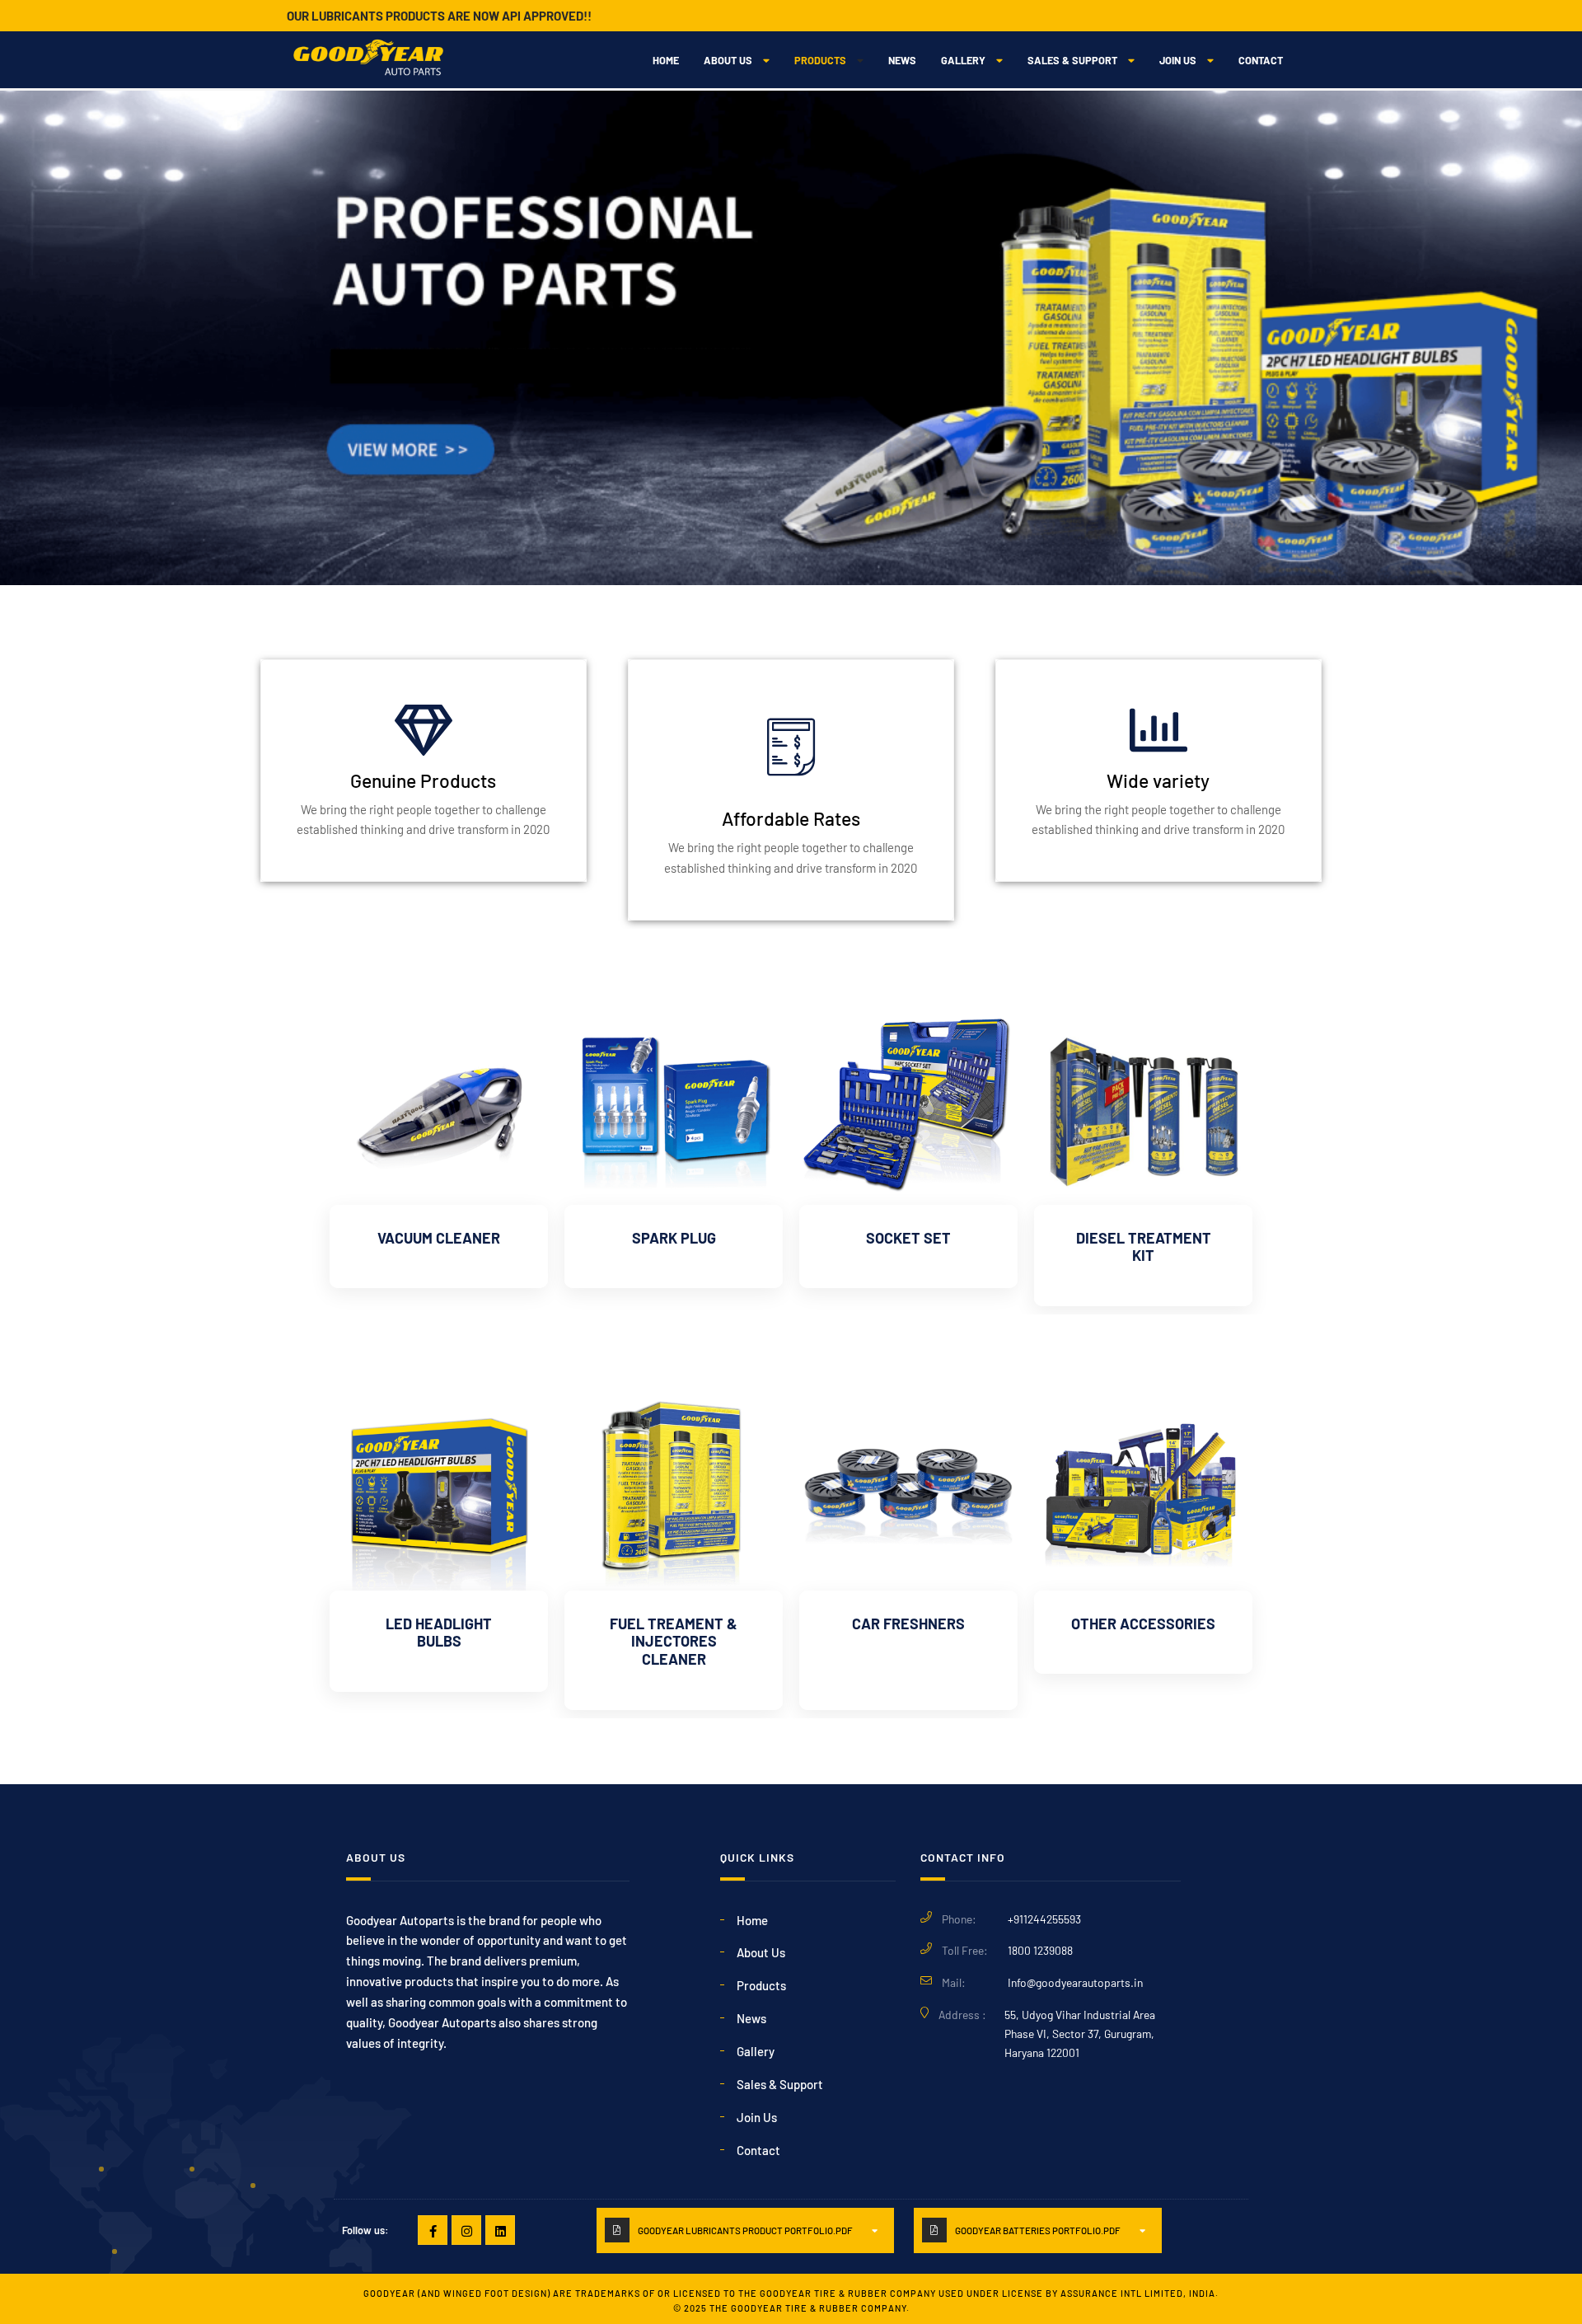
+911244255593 (1044, 1919)
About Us (728, 60)
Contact (1261, 60)
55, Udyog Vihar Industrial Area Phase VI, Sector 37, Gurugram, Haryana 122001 (1080, 2033)
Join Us (1178, 60)
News (902, 60)
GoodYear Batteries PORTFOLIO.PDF (1038, 2230)
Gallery (963, 60)
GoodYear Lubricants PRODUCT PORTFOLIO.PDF (745, 2230)
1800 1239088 (1040, 1950)
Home (666, 60)
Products (820, 60)
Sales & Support (1072, 60)
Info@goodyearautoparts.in (1075, 1982)
